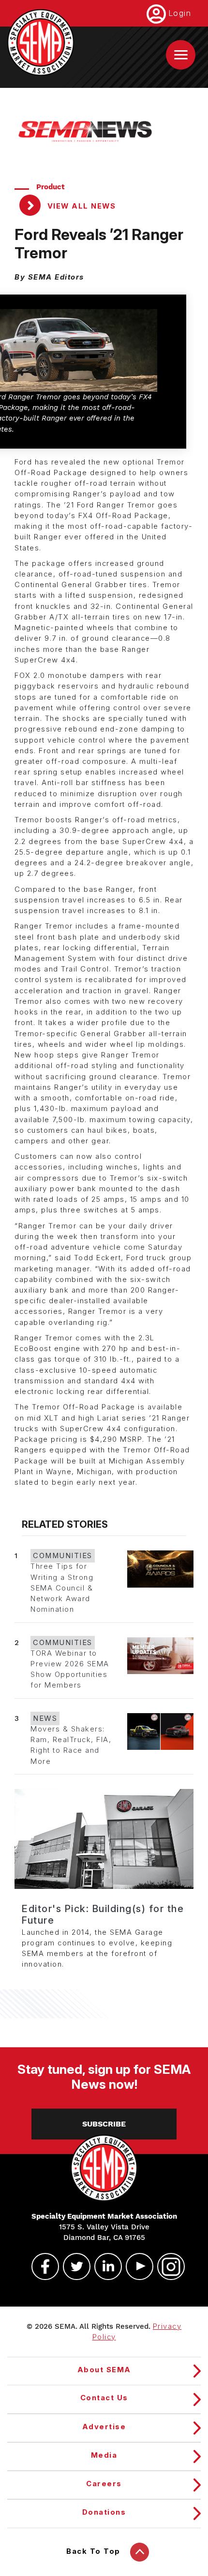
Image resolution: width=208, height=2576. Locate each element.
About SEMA (104, 2370)
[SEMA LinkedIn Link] (104, 2266)
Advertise (104, 2427)
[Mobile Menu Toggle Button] (181, 55)
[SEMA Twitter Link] (73, 2266)
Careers (104, 2484)
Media (104, 2455)
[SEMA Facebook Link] (41, 2266)
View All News (80, 206)
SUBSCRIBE (104, 2124)
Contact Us (104, 2398)
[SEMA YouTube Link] (135, 2266)
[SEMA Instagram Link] (167, 2266)
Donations (104, 2512)
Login (180, 13)
